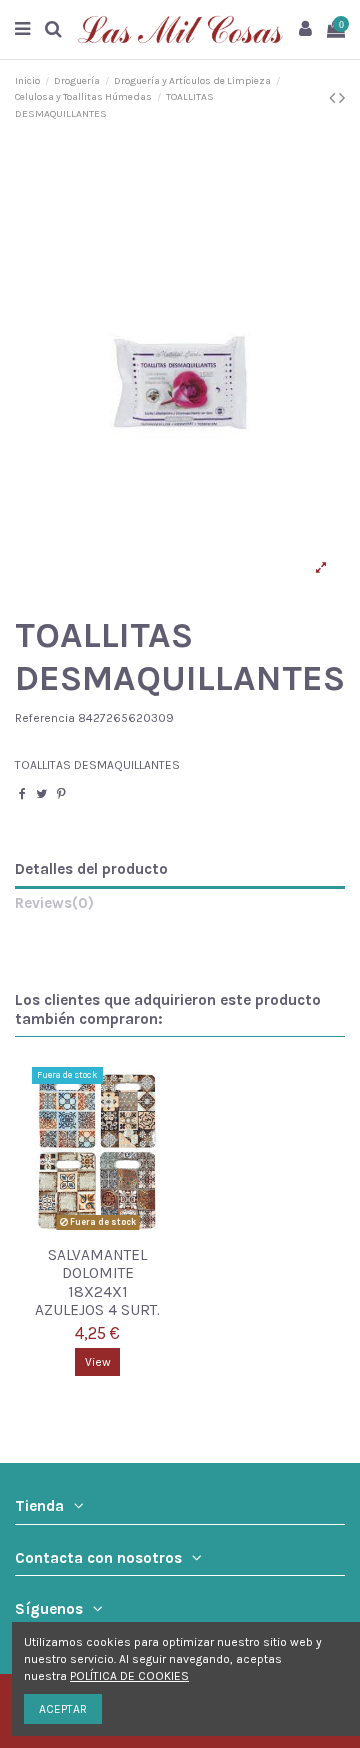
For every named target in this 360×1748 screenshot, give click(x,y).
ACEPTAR (63, 1709)
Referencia (45, 718)
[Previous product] (334, 98)
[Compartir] (22, 794)
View (98, 1362)
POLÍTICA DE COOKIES (129, 1676)
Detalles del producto (91, 869)
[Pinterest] (61, 794)
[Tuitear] (41, 794)
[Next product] (342, 98)
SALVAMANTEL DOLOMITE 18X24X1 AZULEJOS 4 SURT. (97, 1283)
